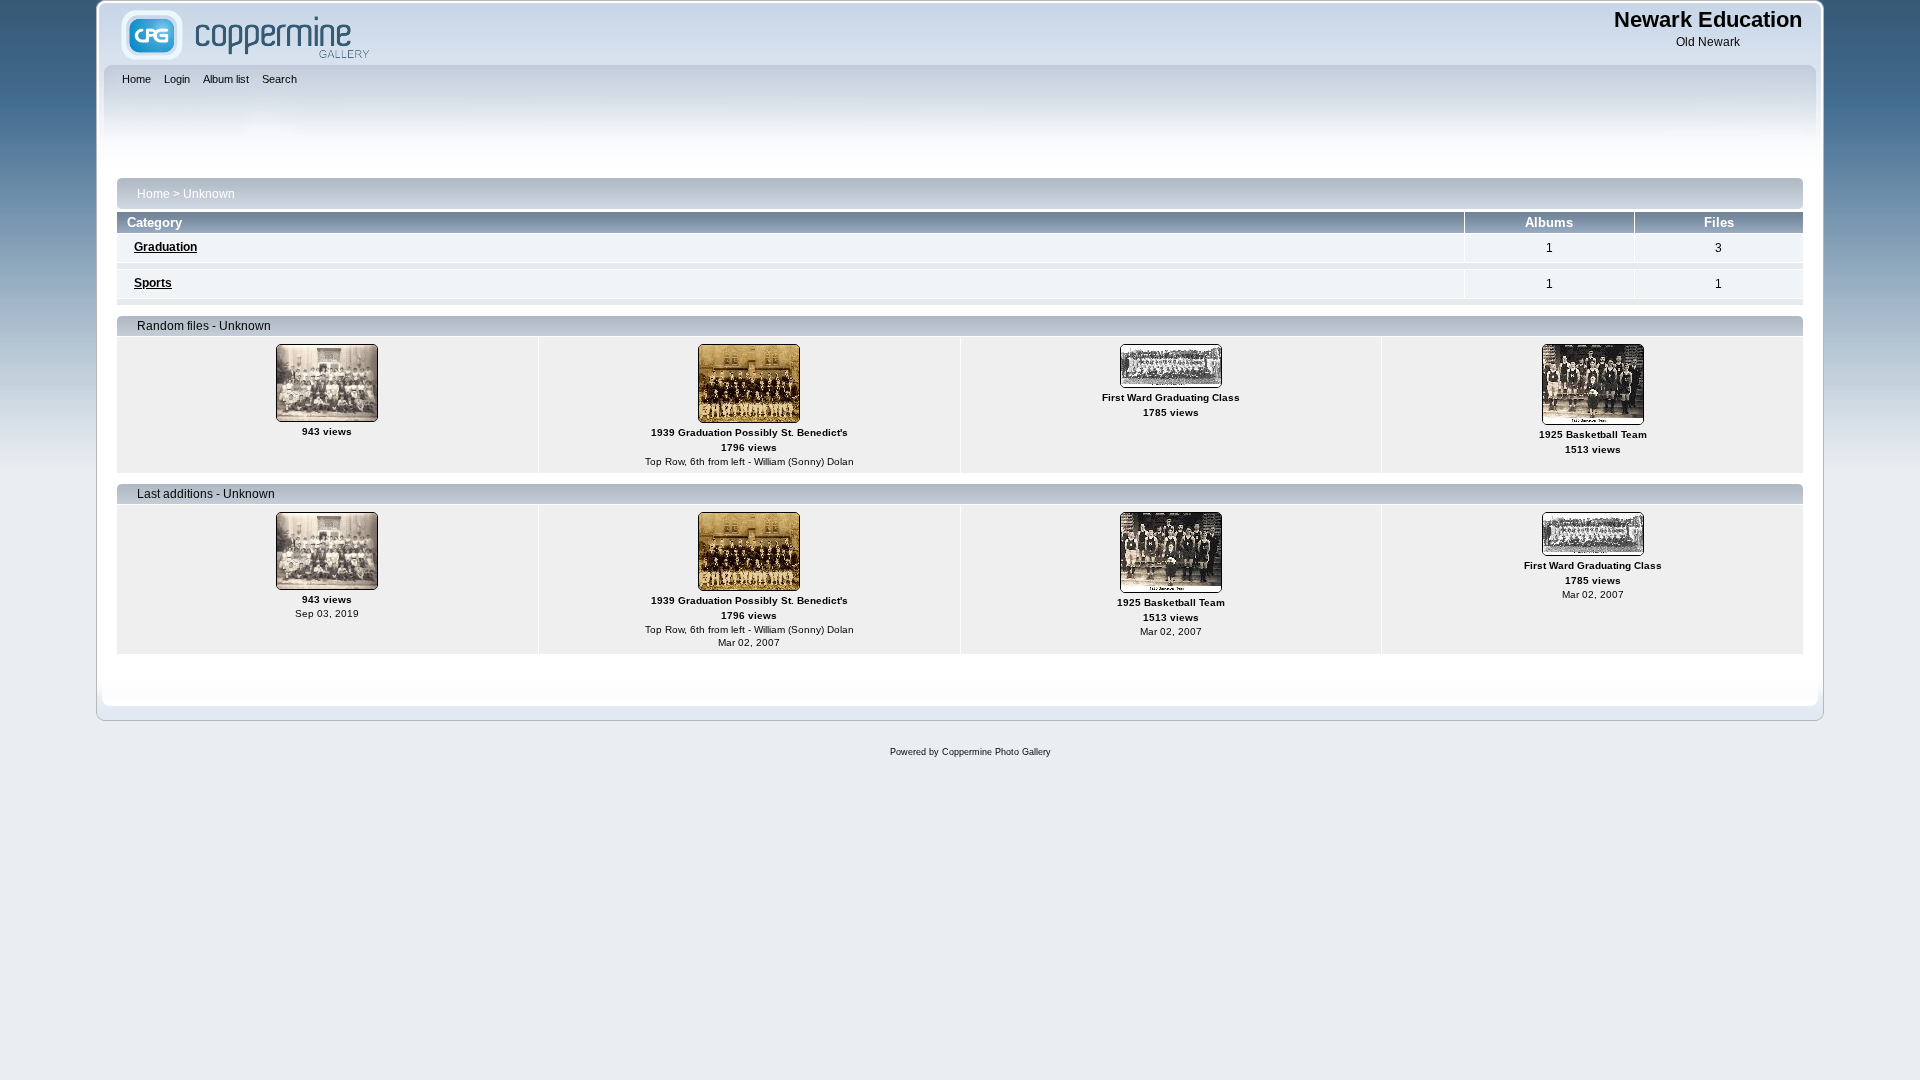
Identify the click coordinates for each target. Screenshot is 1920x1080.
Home (153, 194)
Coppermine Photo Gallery (996, 752)
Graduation (165, 247)
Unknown (209, 194)
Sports (153, 283)
